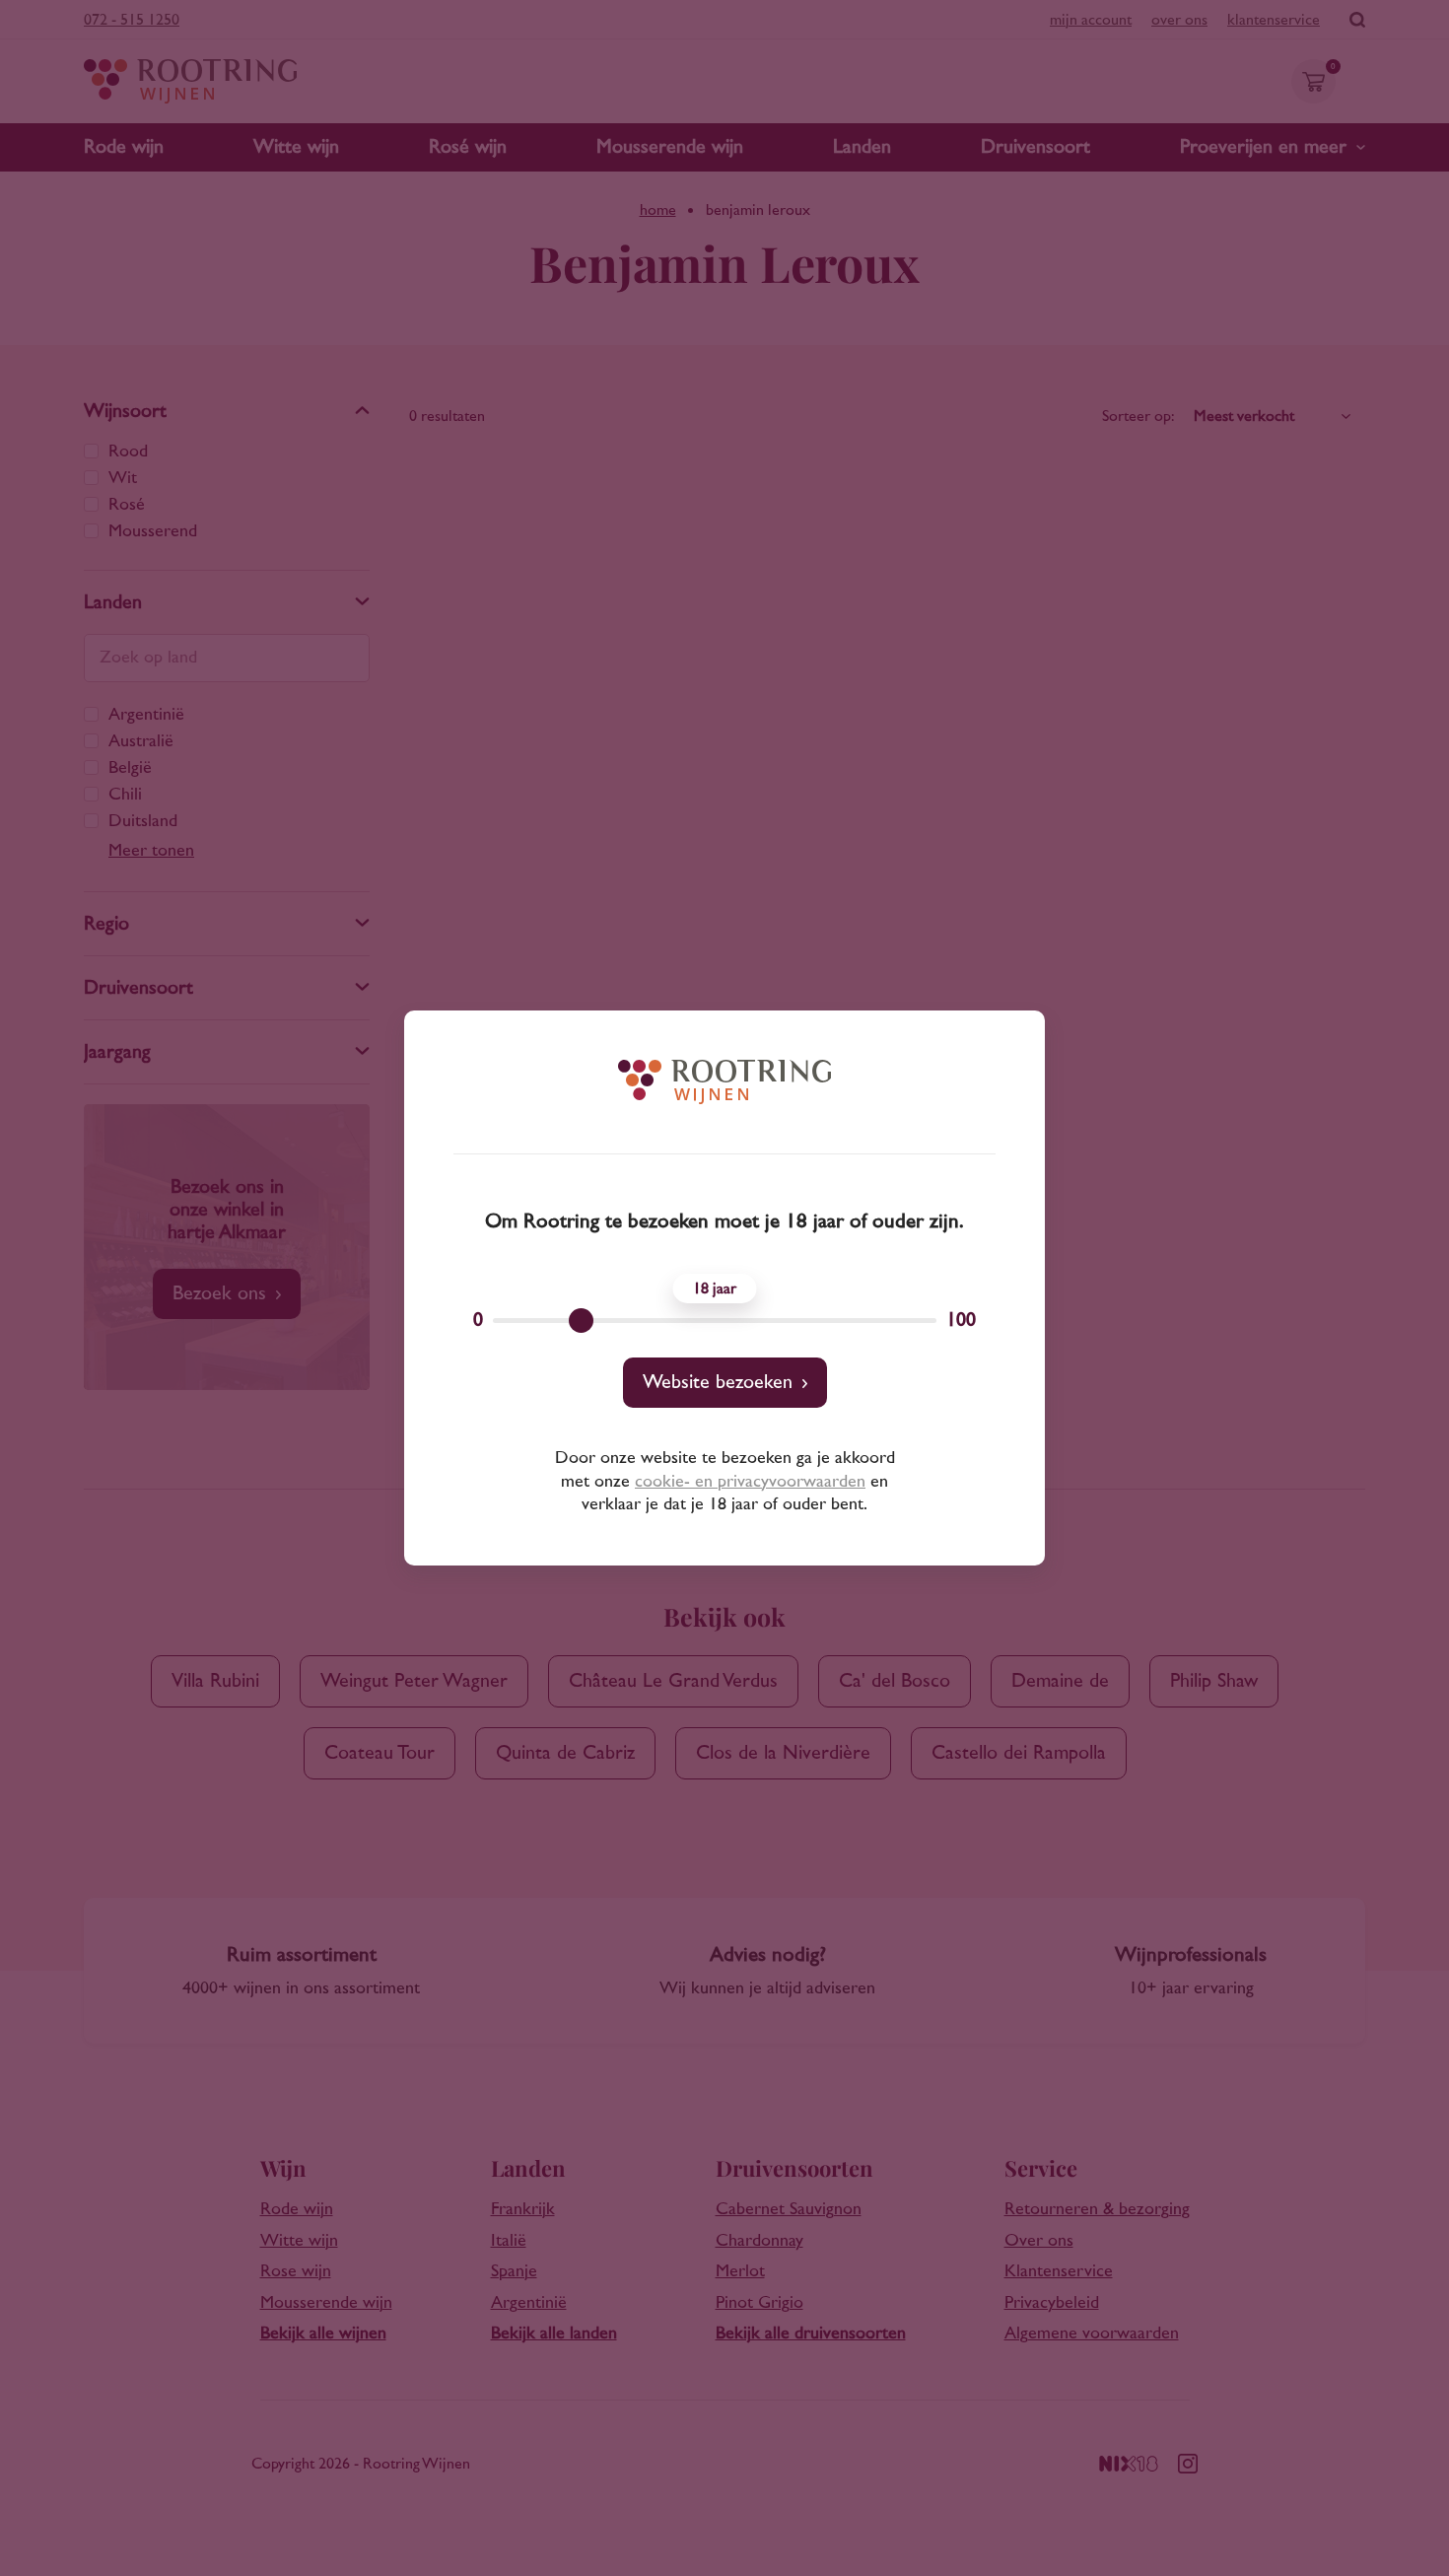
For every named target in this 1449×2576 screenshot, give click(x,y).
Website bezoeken (718, 1382)
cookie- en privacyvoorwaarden (750, 1482)
